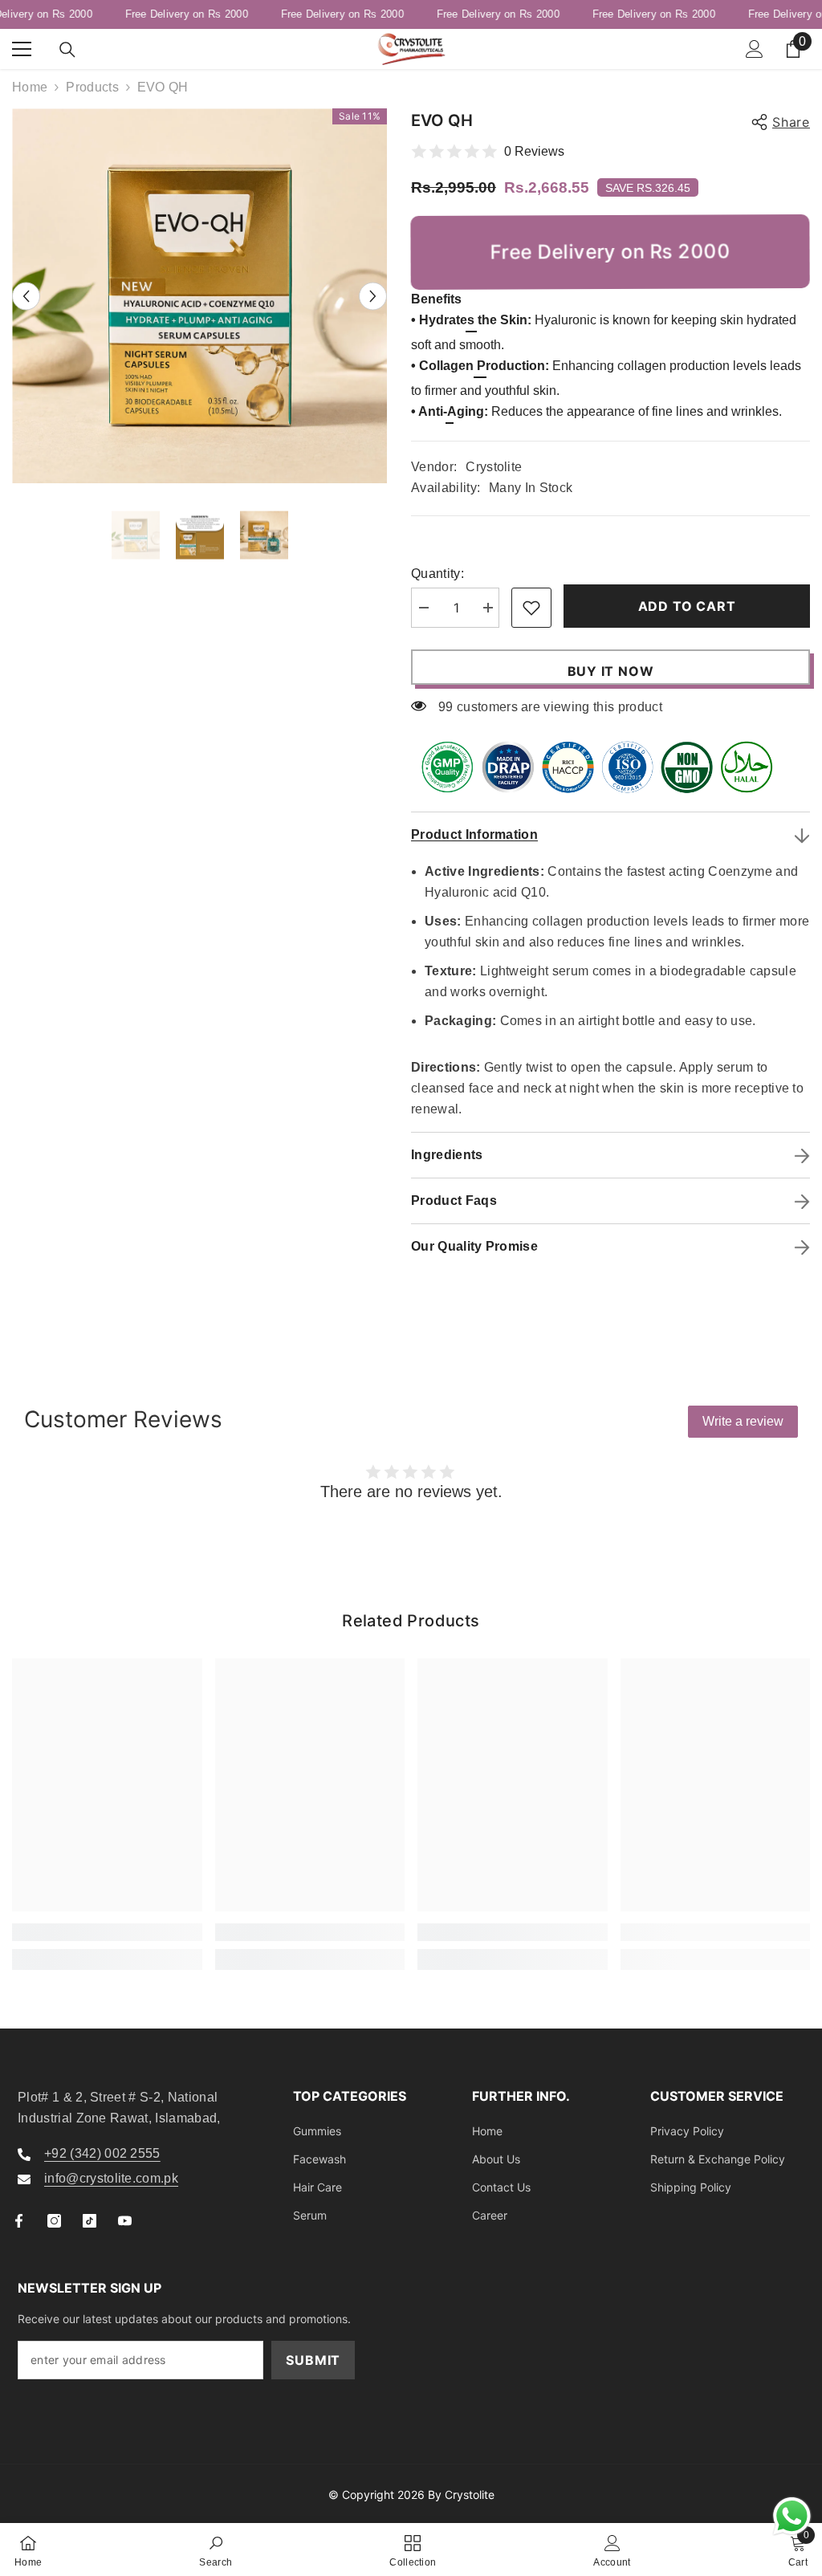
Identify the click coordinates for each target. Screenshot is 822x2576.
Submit (313, 2360)
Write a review (743, 1421)
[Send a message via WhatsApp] (792, 2516)
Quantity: (437, 574)
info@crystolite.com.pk (111, 2178)
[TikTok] (90, 2221)
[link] (107, 1932)
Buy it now (611, 671)
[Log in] (755, 49)
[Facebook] (19, 2221)
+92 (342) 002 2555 (102, 2153)
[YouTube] (125, 2221)
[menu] (22, 49)
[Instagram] (54, 2221)
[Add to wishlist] (531, 608)
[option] (199, 296)
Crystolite (494, 467)
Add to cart (687, 606)
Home (30, 87)
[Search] (67, 50)
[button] (26, 296)
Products (92, 87)
